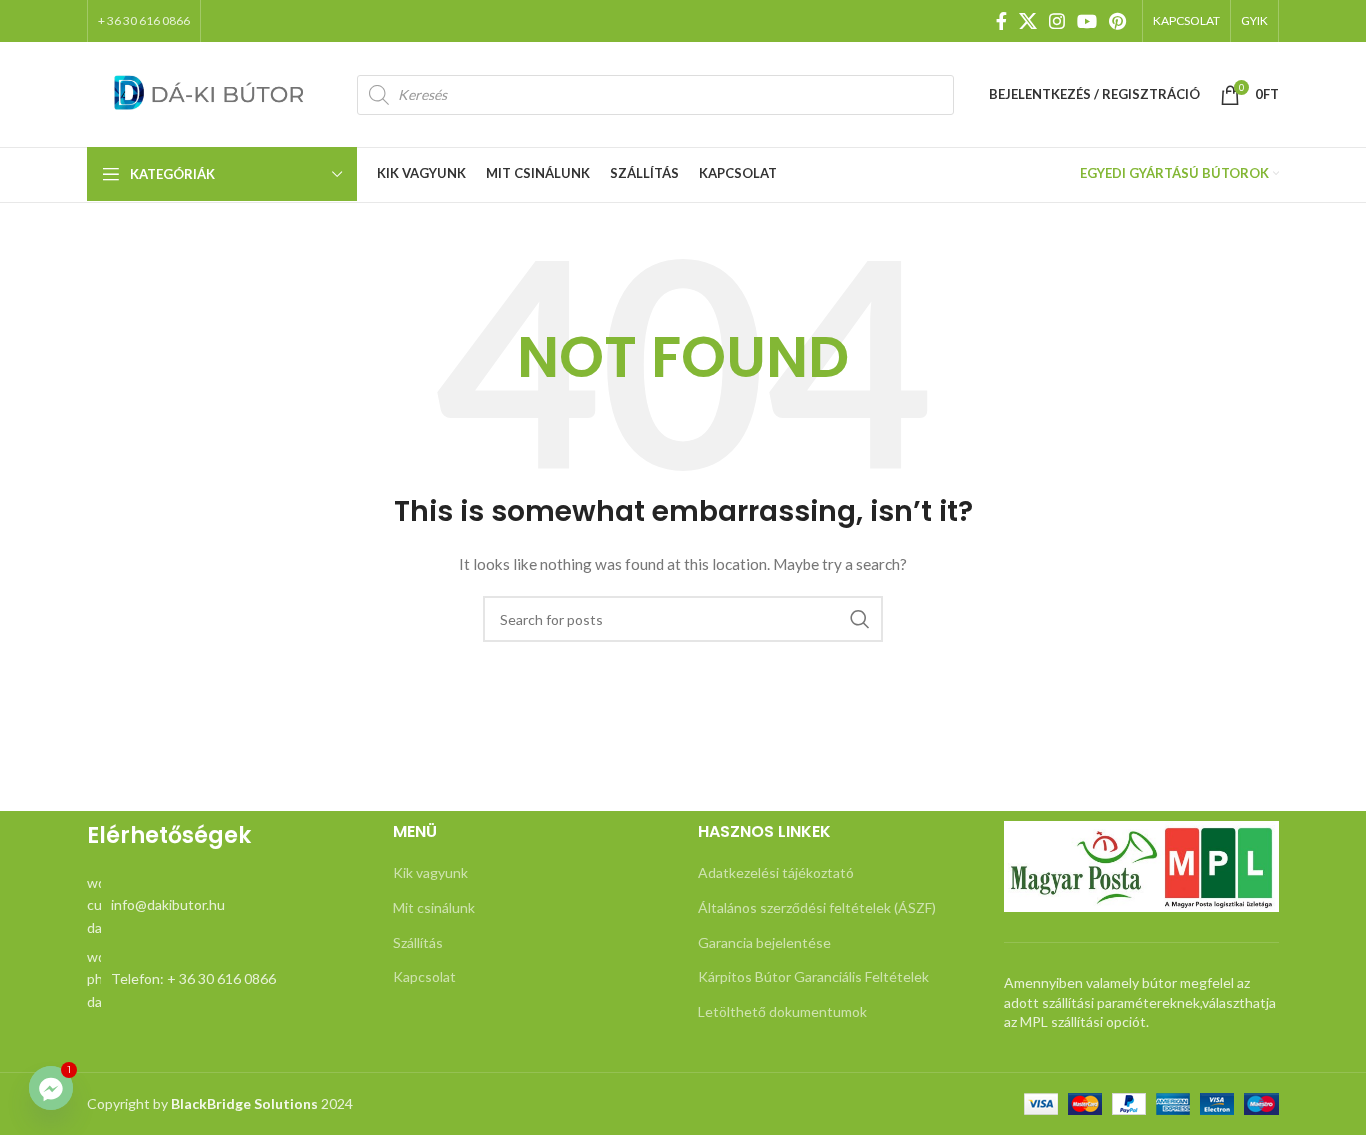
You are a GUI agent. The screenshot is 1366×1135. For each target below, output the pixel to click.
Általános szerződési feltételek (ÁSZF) (817, 907)
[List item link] (225, 905)
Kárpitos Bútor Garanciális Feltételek (813, 976)
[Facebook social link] (1001, 21)
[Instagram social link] (1057, 21)
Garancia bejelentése (764, 942)
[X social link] (1028, 21)
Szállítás (418, 942)
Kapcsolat (424, 976)
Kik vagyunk (430, 872)
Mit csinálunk (434, 907)
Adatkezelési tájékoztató (776, 872)
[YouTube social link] (1087, 21)
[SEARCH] (860, 619)
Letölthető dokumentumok (782, 1011)
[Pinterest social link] (1117, 21)
